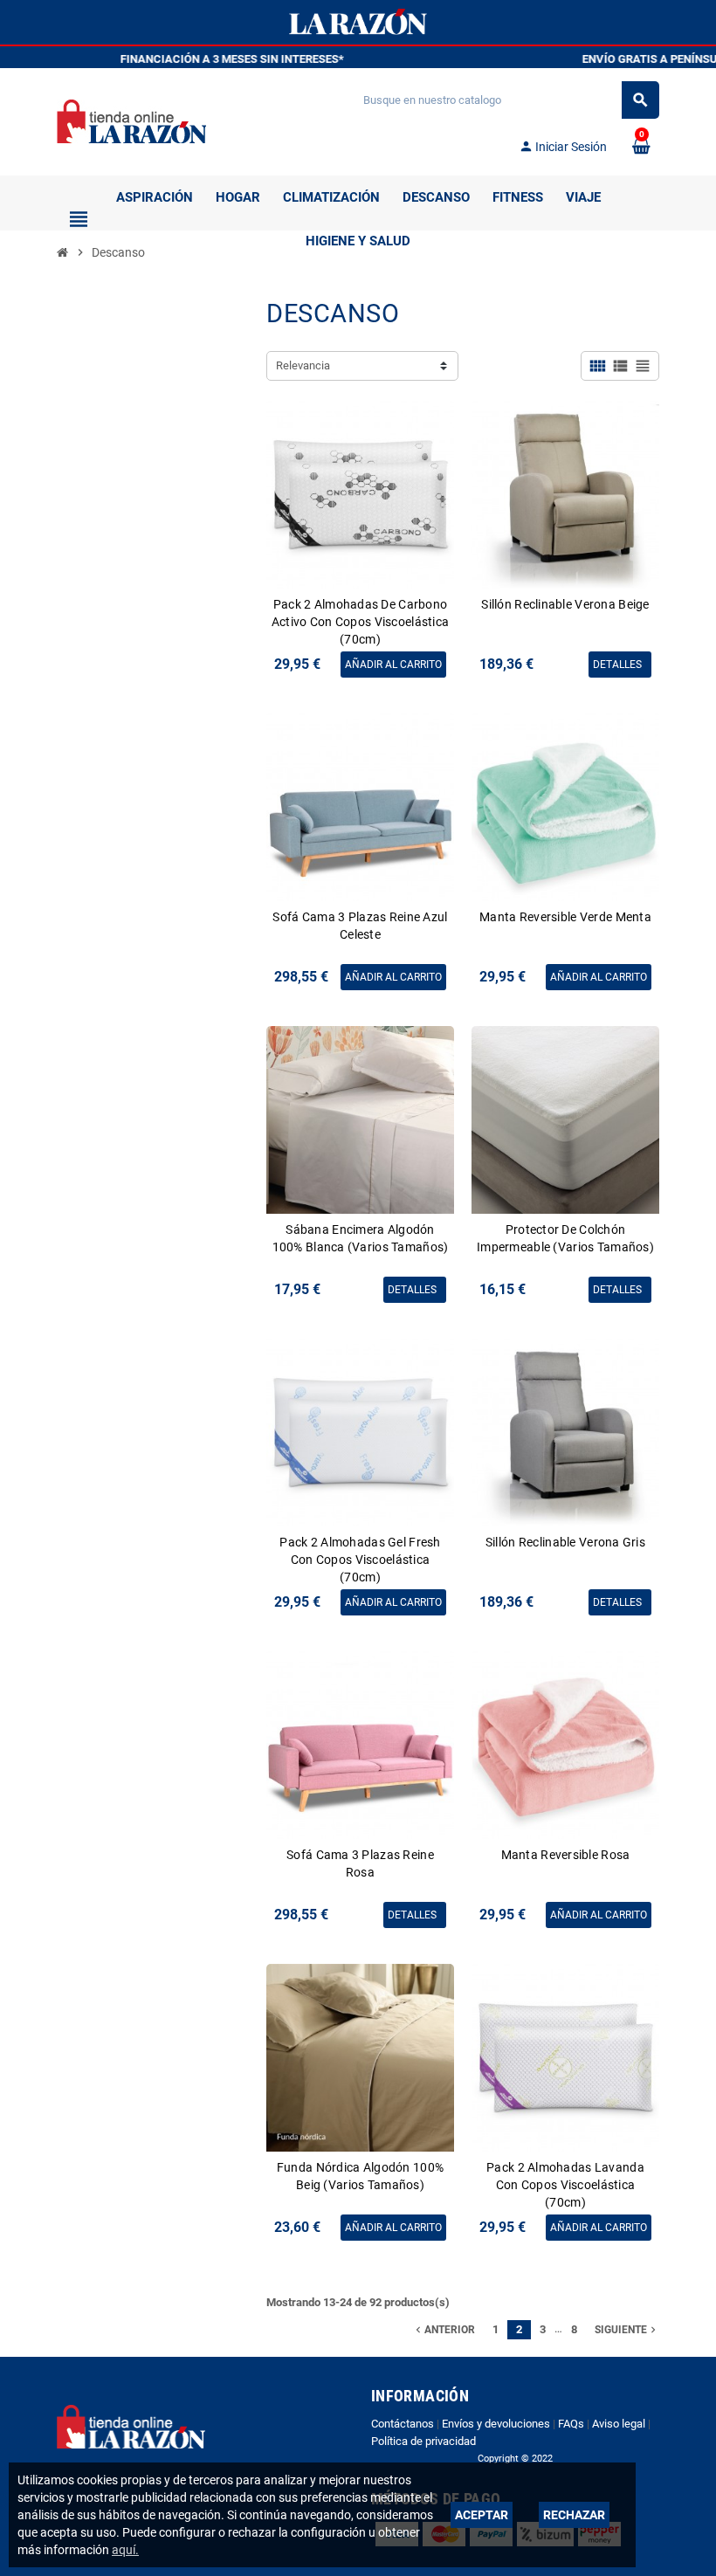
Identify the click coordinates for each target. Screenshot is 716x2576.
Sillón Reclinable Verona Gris (565, 1542)
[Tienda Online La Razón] (131, 120)
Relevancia (303, 365)
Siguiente (627, 2330)
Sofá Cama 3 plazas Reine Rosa (360, 1863)
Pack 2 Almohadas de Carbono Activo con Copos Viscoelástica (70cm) (360, 622)
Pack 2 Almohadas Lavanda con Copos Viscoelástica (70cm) (565, 2185)
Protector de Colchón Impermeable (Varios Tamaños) (565, 1238)
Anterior (444, 2330)
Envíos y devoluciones (496, 2424)
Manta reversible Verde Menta (565, 917)
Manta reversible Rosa (566, 1855)
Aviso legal (619, 2424)
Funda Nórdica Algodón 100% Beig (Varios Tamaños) (360, 2176)
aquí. (125, 2550)
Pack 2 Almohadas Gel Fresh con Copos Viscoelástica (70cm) (360, 1560)
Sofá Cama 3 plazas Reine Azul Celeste (360, 926)
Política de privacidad (423, 2441)
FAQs (571, 2424)
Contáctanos (403, 2424)
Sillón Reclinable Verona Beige (565, 604)
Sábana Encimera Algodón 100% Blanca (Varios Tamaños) (361, 1238)
